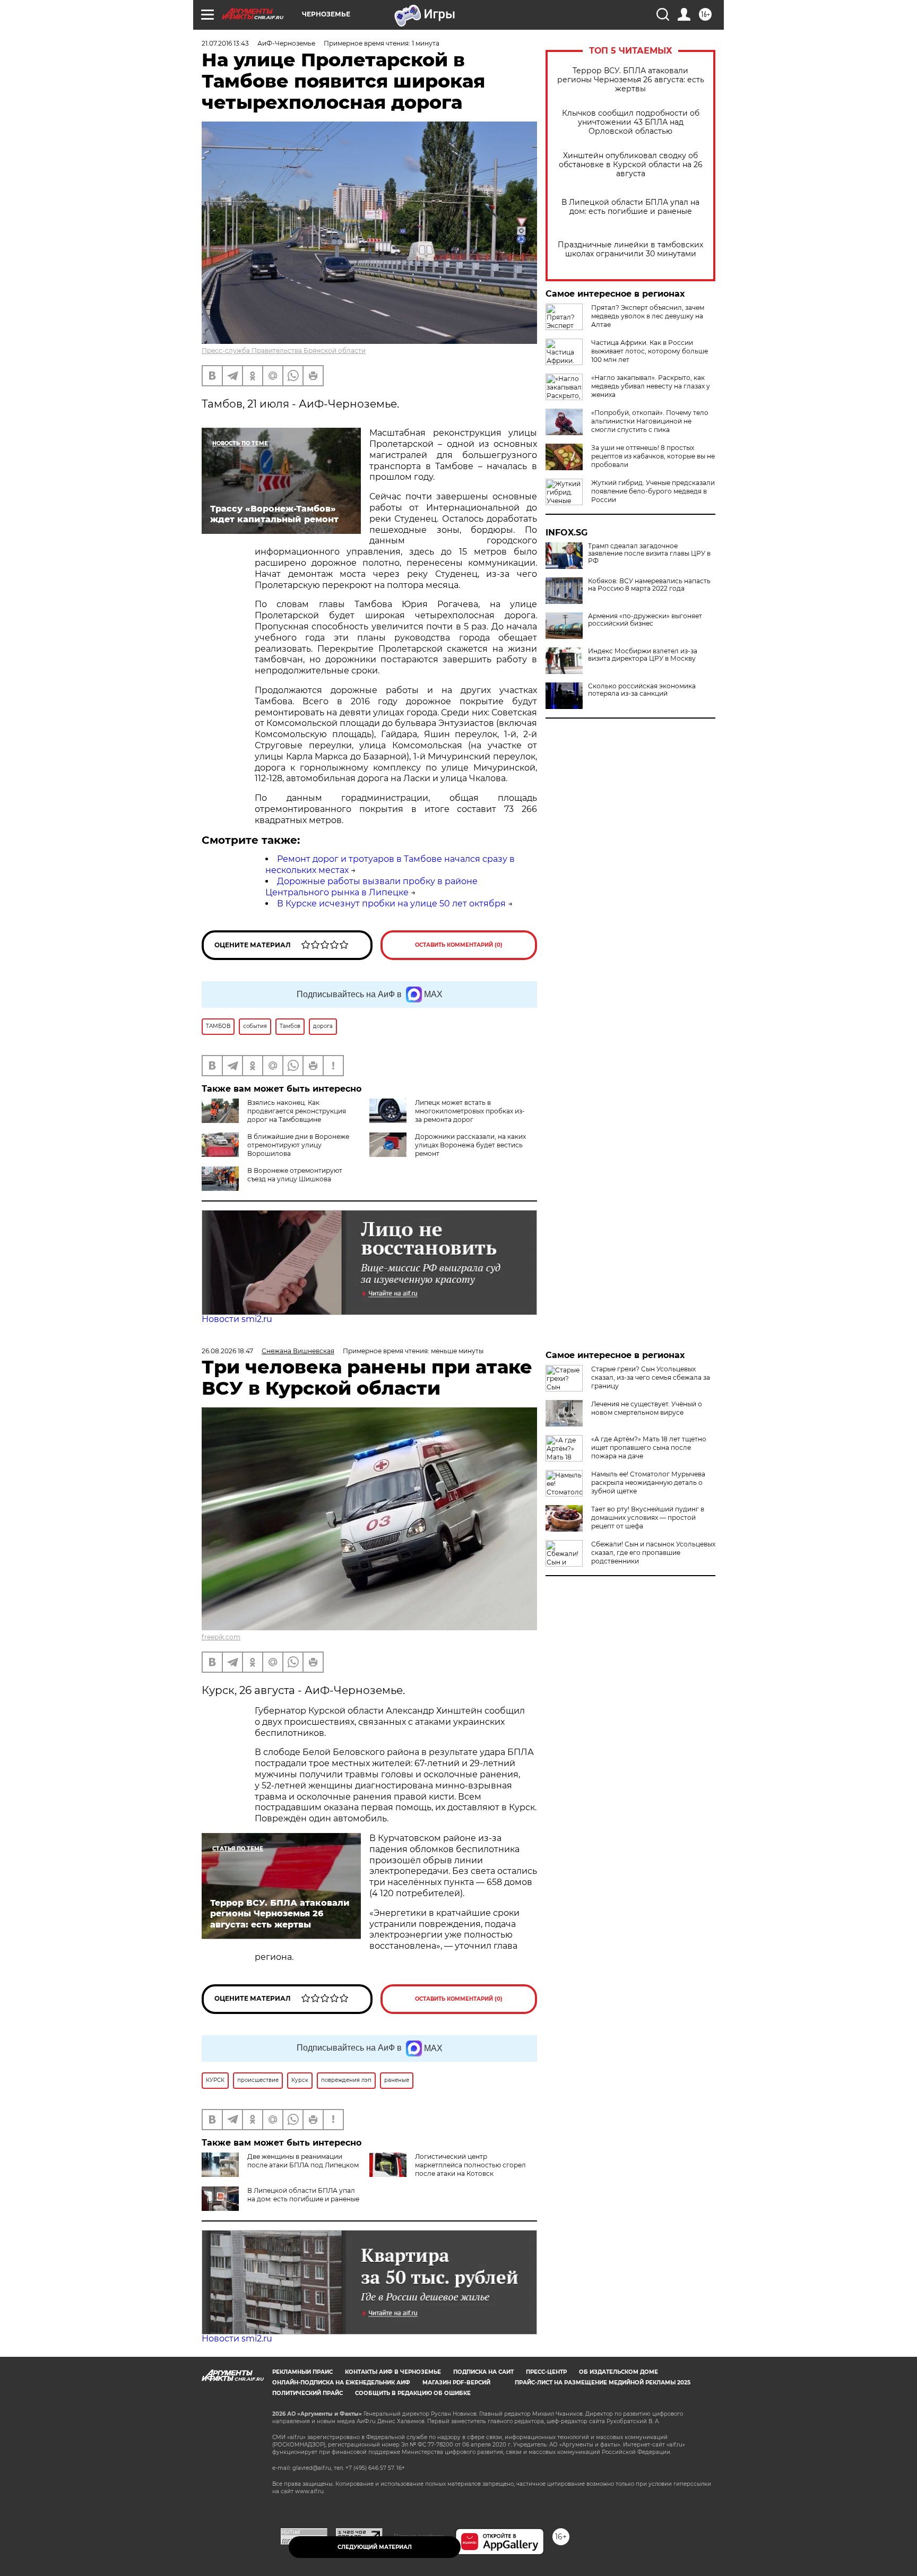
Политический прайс (308, 2393)
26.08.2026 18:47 (227, 1351)
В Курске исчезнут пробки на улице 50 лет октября (391, 904)
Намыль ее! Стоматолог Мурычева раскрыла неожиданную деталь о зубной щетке (648, 1483)
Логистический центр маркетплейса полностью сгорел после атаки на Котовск (470, 2165)
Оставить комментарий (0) (459, 945)
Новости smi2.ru (237, 1319)
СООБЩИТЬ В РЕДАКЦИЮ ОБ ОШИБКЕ (413, 2393)
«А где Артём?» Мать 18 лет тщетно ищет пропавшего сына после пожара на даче (649, 1447)
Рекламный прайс (302, 2372)
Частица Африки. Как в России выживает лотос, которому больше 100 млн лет (650, 351)
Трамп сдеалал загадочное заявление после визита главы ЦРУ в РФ (649, 554)
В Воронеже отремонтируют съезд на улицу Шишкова (295, 1175)
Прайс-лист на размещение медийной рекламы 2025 (603, 2383)
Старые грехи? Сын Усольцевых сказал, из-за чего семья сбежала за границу (651, 1377)
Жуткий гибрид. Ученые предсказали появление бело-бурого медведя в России (653, 491)
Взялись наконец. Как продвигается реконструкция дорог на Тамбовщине (297, 1111)
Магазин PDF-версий (456, 2383)
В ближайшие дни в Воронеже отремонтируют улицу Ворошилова (298, 1145)
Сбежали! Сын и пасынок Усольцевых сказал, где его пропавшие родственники (653, 1553)
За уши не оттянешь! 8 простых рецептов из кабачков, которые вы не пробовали (653, 456)
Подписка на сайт (483, 2372)
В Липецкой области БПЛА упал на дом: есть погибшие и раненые (630, 207)
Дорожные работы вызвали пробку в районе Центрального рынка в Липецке (371, 887)
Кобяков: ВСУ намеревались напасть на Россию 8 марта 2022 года (649, 585)
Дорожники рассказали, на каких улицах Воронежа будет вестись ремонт (470, 1145)
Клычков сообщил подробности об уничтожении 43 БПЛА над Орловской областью (631, 122)
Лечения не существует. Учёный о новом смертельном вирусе (647, 1408)
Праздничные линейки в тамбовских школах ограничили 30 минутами (630, 249)
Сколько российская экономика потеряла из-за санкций (642, 690)
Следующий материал (375, 2547)
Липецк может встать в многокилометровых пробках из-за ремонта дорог (470, 1111)
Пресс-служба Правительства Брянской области (284, 351)
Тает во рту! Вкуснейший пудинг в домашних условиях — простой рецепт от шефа (648, 1518)
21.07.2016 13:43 (225, 43)
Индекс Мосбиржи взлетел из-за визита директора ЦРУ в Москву (643, 655)
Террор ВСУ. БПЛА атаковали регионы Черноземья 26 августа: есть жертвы (631, 80)
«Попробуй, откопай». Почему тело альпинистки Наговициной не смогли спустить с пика (650, 421)
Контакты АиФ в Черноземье (393, 2372)
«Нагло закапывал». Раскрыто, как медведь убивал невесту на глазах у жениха (651, 386)
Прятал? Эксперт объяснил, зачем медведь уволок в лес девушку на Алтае (648, 316)
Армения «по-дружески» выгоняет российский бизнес (645, 620)
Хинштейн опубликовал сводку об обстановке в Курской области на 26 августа (631, 165)
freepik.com (221, 1637)
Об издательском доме (618, 2372)
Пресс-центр (546, 2372)
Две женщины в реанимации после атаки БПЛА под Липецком (303, 2161)
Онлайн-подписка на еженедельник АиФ (341, 2383)
